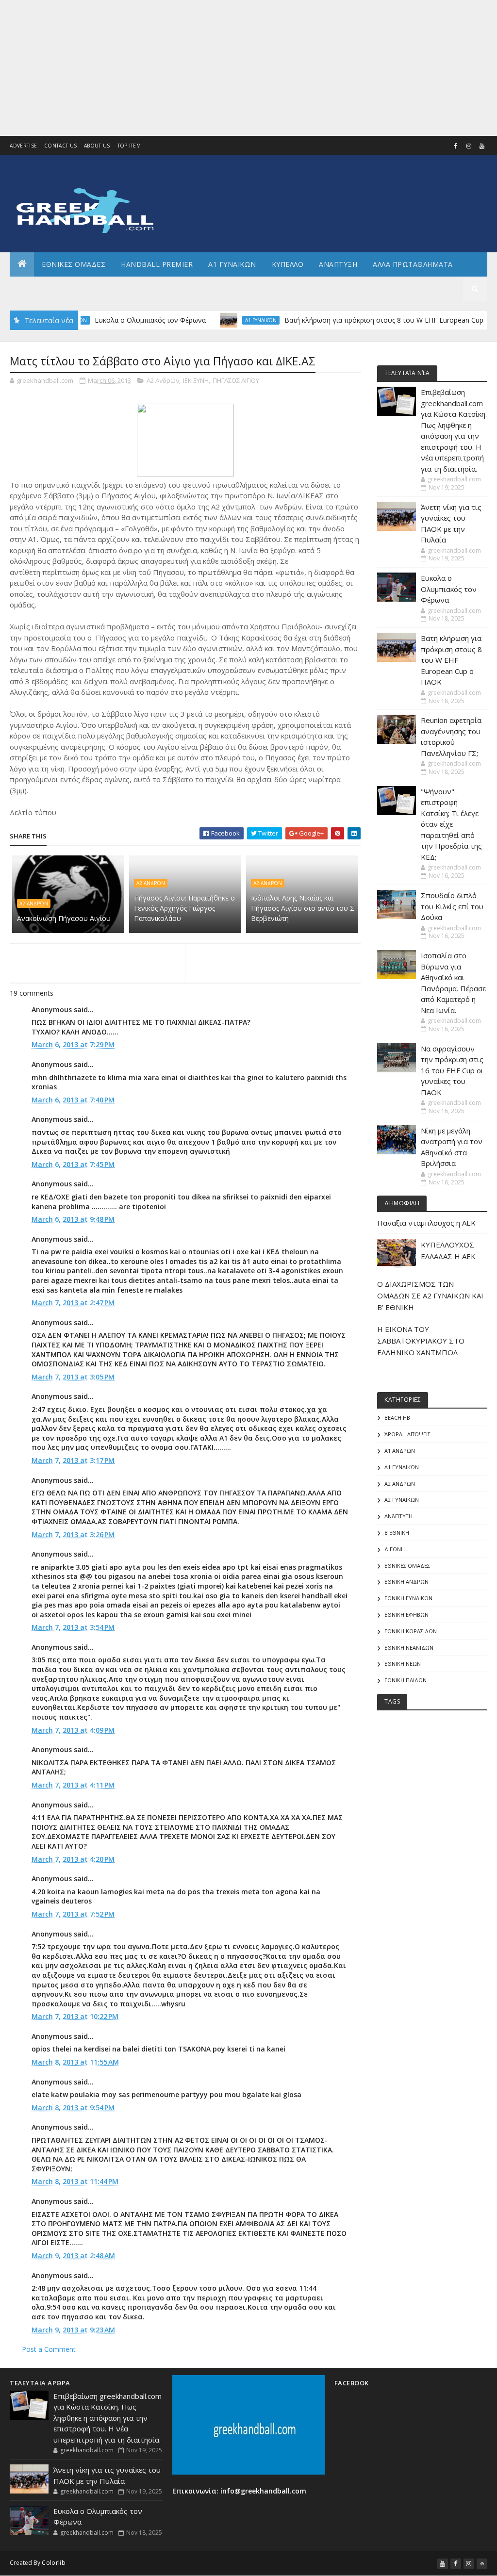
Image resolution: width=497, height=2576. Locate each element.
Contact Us (60, 146)
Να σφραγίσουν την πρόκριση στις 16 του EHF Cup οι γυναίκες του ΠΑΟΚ (452, 1070)
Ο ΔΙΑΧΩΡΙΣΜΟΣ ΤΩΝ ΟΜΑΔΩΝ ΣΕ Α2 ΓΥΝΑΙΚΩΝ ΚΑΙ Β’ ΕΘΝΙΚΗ (430, 1296)
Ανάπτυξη (398, 1516)
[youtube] (482, 146)
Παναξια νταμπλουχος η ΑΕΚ (426, 1223)
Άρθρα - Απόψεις (407, 1434)
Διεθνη (139, 288)
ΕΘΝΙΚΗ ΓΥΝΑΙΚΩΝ (408, 1598)
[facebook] (456, 146)
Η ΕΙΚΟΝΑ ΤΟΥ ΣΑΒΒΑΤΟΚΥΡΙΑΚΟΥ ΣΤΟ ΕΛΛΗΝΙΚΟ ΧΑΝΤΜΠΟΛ (421, 1341)
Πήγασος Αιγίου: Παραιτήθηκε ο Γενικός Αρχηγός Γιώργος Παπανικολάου (184, 908)
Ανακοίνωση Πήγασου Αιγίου (64, 918)
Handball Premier (157, 264)
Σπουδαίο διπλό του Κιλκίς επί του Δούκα (452, 906)
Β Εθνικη (397, 1533)
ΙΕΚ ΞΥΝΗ (196, 380)
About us (97, 146)
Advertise (23, 146)
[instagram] (469, 146)
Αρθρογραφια (43, 288)
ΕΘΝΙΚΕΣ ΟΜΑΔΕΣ (74, 264)
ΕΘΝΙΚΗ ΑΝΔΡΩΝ (406, 1582)
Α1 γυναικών (223, 320)
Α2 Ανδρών (163, 380)
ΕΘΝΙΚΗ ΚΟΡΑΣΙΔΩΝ (411, 1631)
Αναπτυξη (338, 264)
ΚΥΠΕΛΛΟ (288, 264)
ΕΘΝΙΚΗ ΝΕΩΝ (403, 1664)
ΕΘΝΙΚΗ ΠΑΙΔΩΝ (406, 1680)
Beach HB (397, 1418)
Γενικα (97, 288)
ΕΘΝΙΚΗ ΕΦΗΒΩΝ (406, 1615)
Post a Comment (49, 2349)
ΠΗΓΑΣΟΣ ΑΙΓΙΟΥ (236, 380)
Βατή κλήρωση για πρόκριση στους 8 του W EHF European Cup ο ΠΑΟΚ (359, 320)
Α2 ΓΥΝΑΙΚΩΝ (402, 1500)
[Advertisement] (248, 68)
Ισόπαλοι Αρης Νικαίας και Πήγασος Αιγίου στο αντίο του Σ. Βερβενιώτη (303, 908)
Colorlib (53, 2563)
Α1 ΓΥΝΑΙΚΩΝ (232, 264)
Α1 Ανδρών (400, 1451)
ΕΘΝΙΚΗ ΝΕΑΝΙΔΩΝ (409, 1648)
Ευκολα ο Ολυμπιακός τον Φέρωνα (112, 320)
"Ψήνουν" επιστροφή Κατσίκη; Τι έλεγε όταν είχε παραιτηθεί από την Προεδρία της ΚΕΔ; (451, 824)
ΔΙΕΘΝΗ (395, 1549)
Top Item (129, 146)
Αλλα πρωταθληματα (413, 264)
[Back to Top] (482, 2564)
